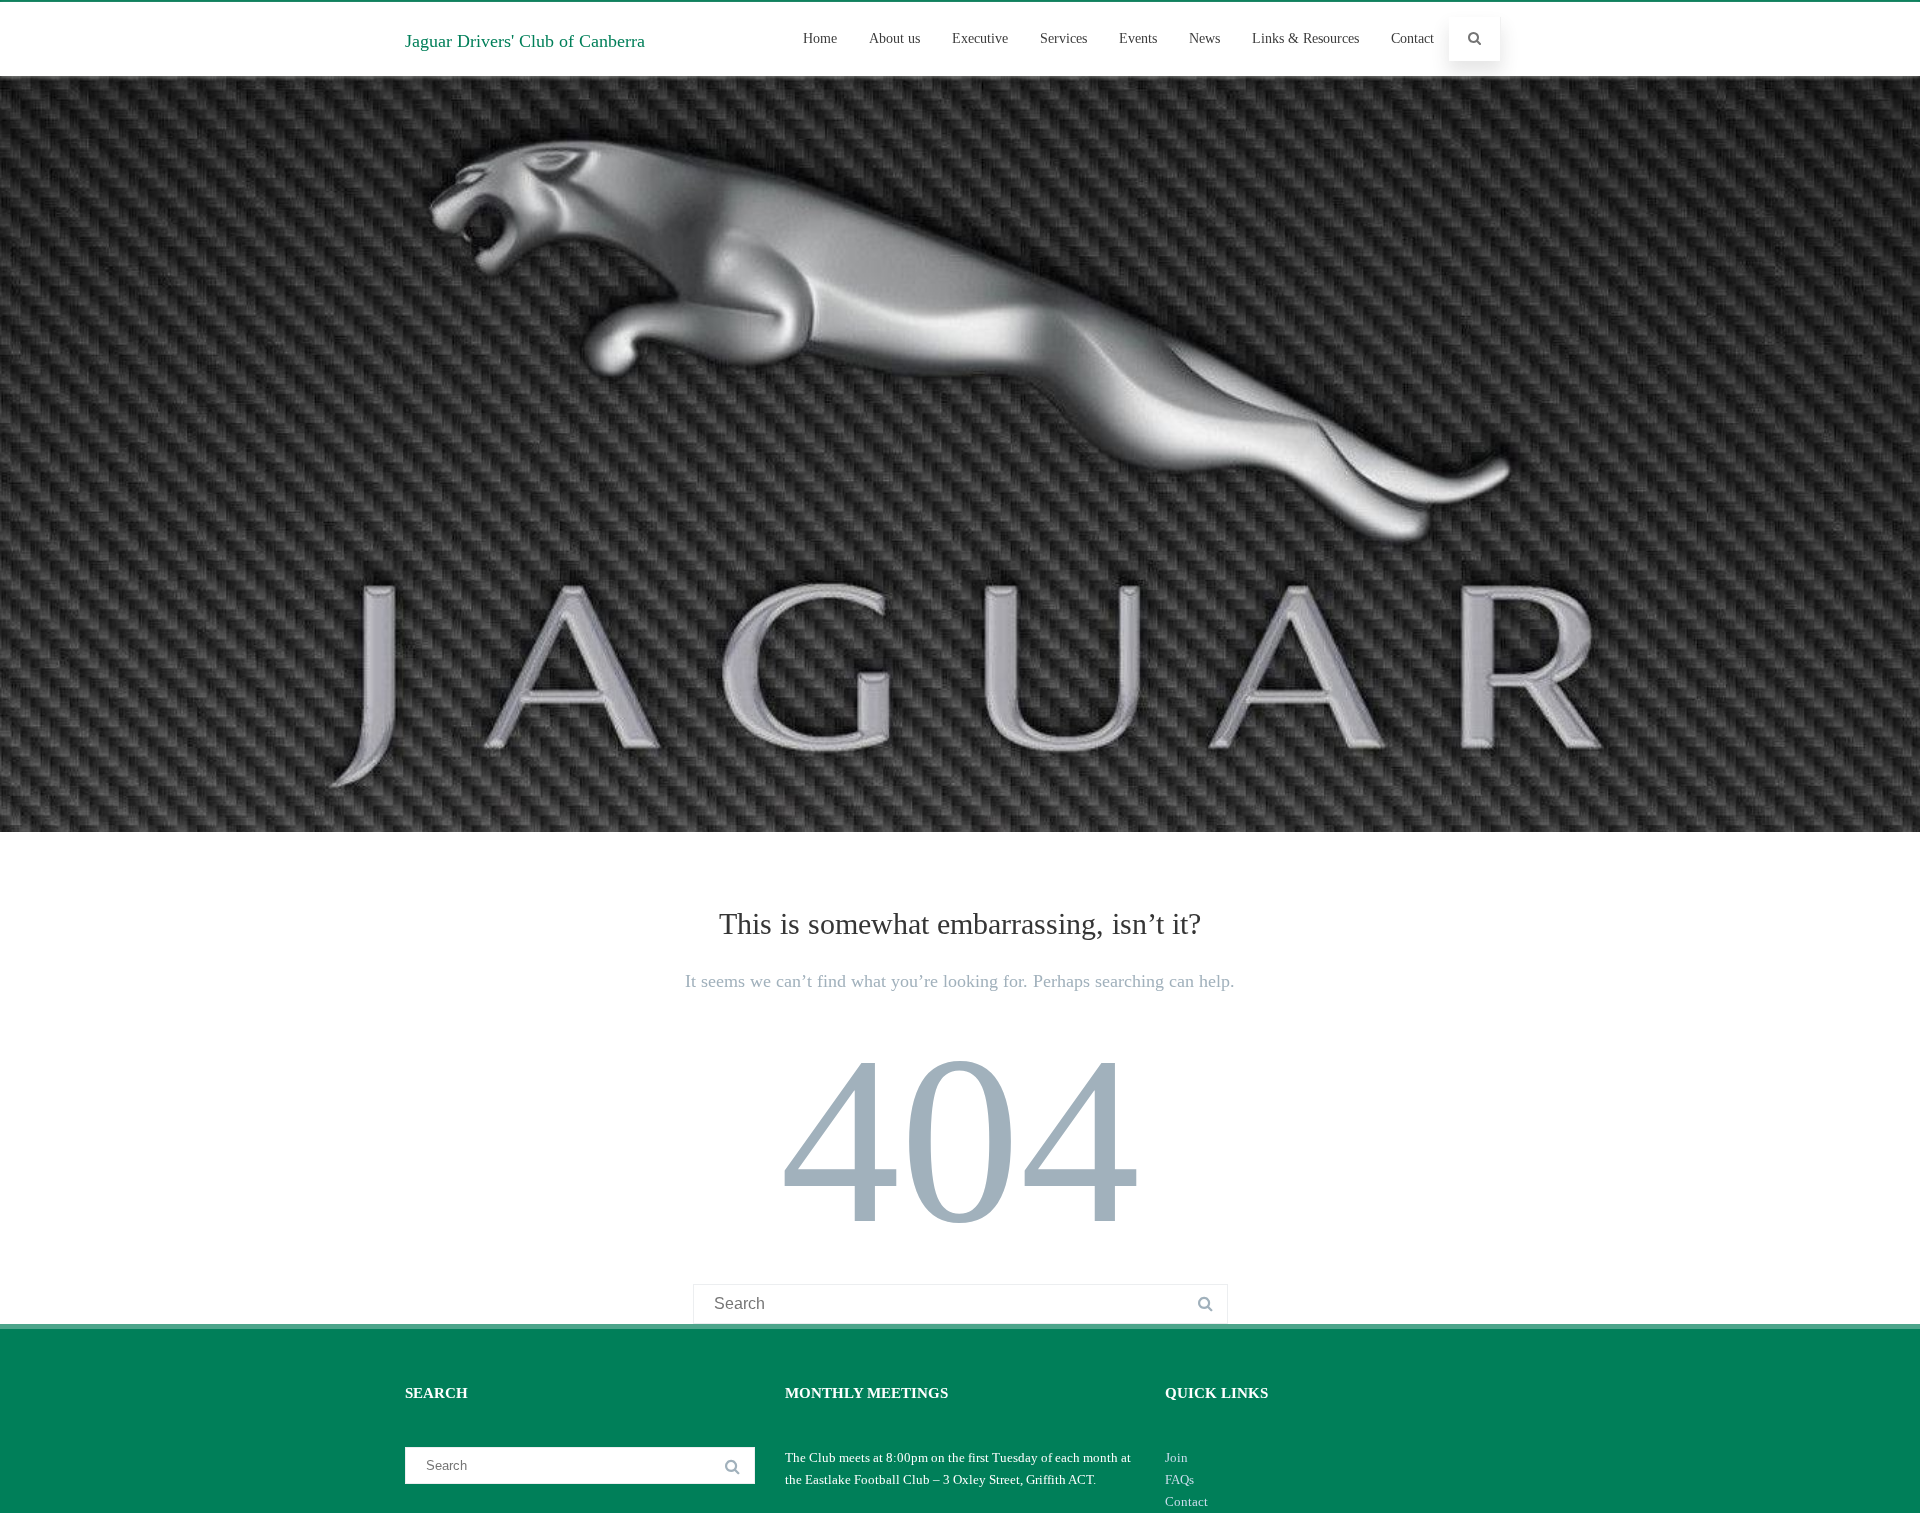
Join (1176, 1457)
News (1204, 38)
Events (1138, 38)
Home (820, 38)
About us (894, 38)
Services (1063, 38)
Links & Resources (1305, 38)
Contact (1412, 38)
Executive (980, 38)
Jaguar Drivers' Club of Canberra (525, 41)
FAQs (1179, 1479)
